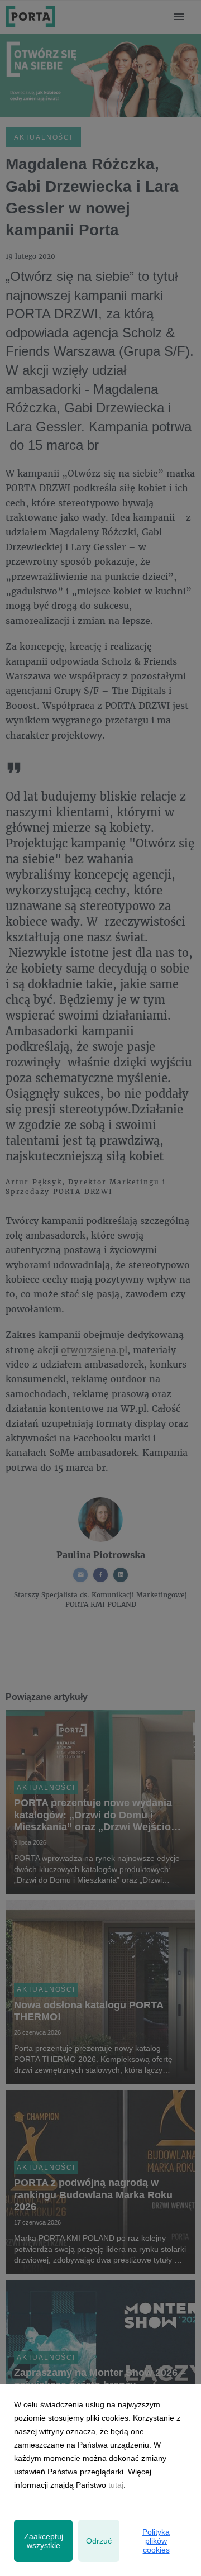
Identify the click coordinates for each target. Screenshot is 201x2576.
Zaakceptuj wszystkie (44, 2541)
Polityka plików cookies (156, 2541)
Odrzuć (99, 2541)
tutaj (116, 2485)
